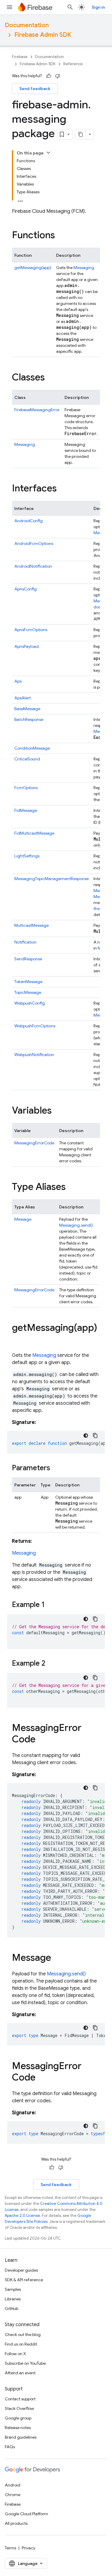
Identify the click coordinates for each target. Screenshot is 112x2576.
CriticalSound (27, 759)
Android (13, 2485)
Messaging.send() (76, 1225)
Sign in (98, 7)
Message (23, 1219)
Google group (18, 2418)
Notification (25, 942)
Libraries (13, 2299)
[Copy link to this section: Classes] (51, 378)
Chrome (13, 2495)
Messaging (84, 268)
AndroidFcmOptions (34, 543)
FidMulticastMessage (34, 833)
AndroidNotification (33, 566)
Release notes (18, 2428)
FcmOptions (26, 788)
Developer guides (21, 2270)
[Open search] (70, 7)
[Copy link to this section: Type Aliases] (72, 1187)
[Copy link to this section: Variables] (58, 1111)
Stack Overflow (19, 2408)
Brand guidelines (21, 2437)
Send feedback (35, 89)
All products (16, 2523)
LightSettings (27, 856)
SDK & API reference (24, 2280)
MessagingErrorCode (34, 1143)
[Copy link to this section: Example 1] (51, 1605)
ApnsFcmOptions (31, 630)
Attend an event (20, 2373)
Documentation (27, 25)
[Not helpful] (58, 76)
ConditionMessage (32, 748)
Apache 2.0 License (22, 2216)
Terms (10, 2548)
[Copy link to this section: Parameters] (56, 1468)
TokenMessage (28, 982)
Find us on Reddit (21, 2344)
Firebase (20, 57)
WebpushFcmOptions (35, 1026)
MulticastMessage (32, 925)
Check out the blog (23, 2334)
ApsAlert (23, 698)
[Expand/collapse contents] (48, 153)
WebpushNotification (34, 1055)
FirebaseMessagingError (37, 410)
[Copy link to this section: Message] (57, 1958)
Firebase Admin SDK (43, 35)
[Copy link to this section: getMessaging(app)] (18, 1340)
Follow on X (15, 2354)
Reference (73, 64)
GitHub (11, 2308)
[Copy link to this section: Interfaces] (63, 489)
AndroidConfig (29, 521)
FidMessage (26, 810)
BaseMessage (27, 709)
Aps (18, 681)
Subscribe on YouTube (25, 2363)
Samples (13, 2289)
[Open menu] (10, 7)
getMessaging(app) (33, 268)
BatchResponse (29, 719)
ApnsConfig (26, 589)
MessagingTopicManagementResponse (52, 879)
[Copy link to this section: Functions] (61, 236)
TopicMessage (28, 992)
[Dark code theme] (86, 1436)
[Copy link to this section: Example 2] (51, 1664)
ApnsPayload (27, 646)
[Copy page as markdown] (81, 134)
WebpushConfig (30, 1003)
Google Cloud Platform (26, 2514)
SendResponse (28, 959)
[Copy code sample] (95, 1436)
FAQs (10, 2447)
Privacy (29, 2548)
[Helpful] (49, 76)
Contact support (20, 2399)
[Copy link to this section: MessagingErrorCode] (42, 1740)
